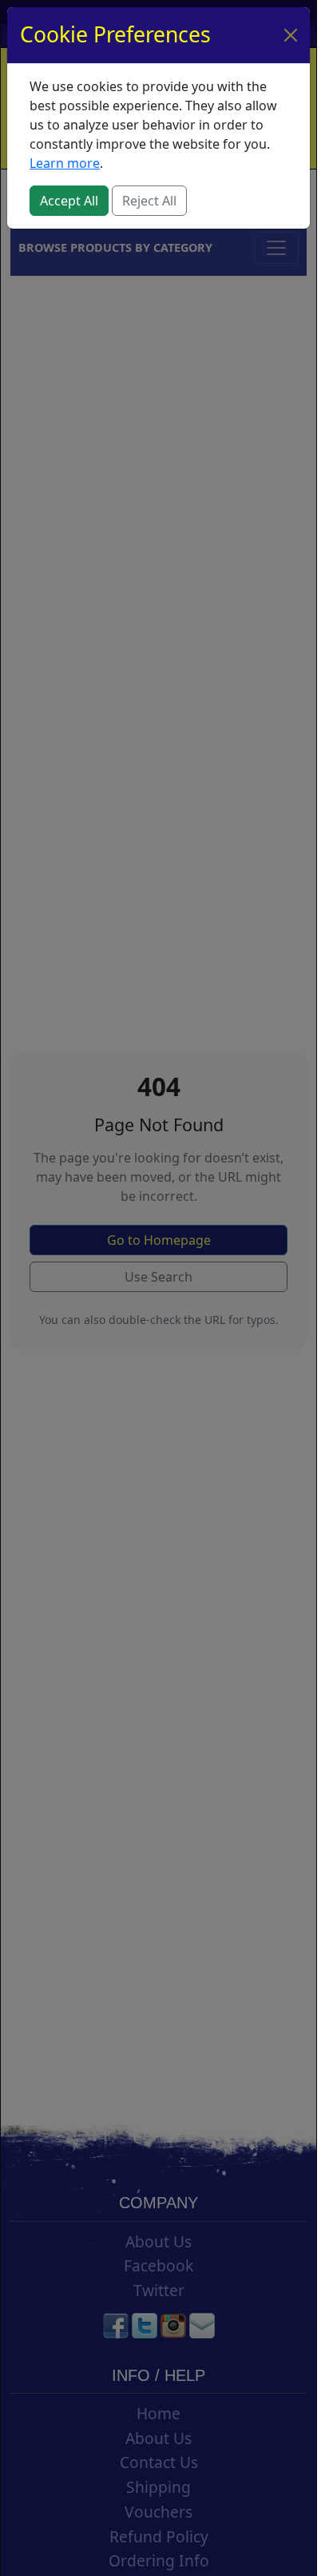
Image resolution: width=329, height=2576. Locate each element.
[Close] (291, 35)
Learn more (65, 163)
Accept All (69, 201)
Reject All (149, 201)
